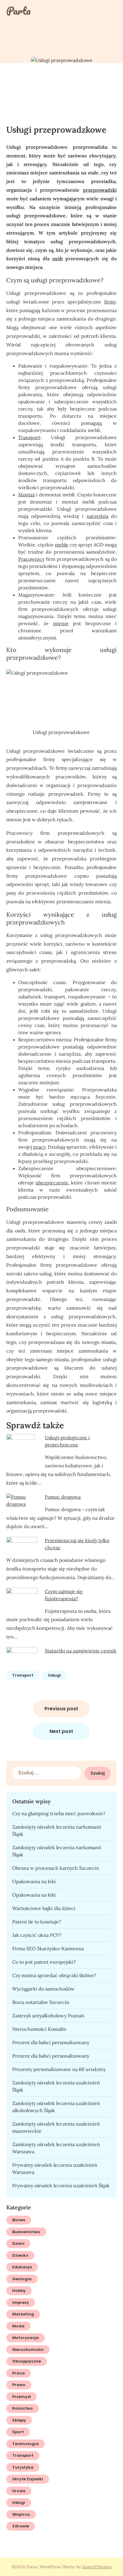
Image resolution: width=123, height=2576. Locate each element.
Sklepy (19, 2420)
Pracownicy (31, 559)
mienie (61, 623)
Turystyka (23, 2467)
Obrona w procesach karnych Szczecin (56, 1868)
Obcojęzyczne (27, 2361)
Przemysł (21, 2397)
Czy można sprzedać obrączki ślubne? (54, 1975)
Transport (29, 437)
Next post (61, 1731)
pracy (39, 1147)
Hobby (19, 2291)
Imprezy (21, 2302)
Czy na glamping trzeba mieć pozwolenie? (59, 1813)
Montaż (27, 495)
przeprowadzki (100, 190)
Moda (18, 2326)
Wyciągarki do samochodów (43, 1989)
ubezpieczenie (52, 1183)
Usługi (54, 1675)
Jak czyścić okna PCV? (37, 1935)
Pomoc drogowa (63, 1497)
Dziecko (20, 2255)
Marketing (23, 2314)
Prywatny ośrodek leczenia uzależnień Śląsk (61, 2185)
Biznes (19, 2220)
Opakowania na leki (34, 1881)
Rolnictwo (23, 2408)
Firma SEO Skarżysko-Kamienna (48, 1948)
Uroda (19, 2491)
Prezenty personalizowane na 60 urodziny (59, 2069)
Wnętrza (21, 2514)
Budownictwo (26, 2232)
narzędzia (97, 516)
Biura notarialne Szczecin (41, 2002)
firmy (110, 302)
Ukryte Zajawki (28, 2479)
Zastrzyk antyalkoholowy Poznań (48, 2016)
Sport (18, 2432)
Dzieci (18, 2243)
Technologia (26, 2444)
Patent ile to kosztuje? (37, 1922)
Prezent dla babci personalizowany (51, 2042)
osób (57, 258)
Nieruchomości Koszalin (39, 2029)
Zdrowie (21, 2526)
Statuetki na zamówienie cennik (81, 1651)
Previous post (61, 1709)
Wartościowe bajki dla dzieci (44, 1908)
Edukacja (22, 2267)
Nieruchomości (28, 2350)
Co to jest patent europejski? (44, 1962)
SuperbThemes (97, 2567)
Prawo (19, 2385)
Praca (19, 2373)
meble (62, 545)
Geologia (22, 2279)
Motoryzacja (26, 2338)
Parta (19, 11)
